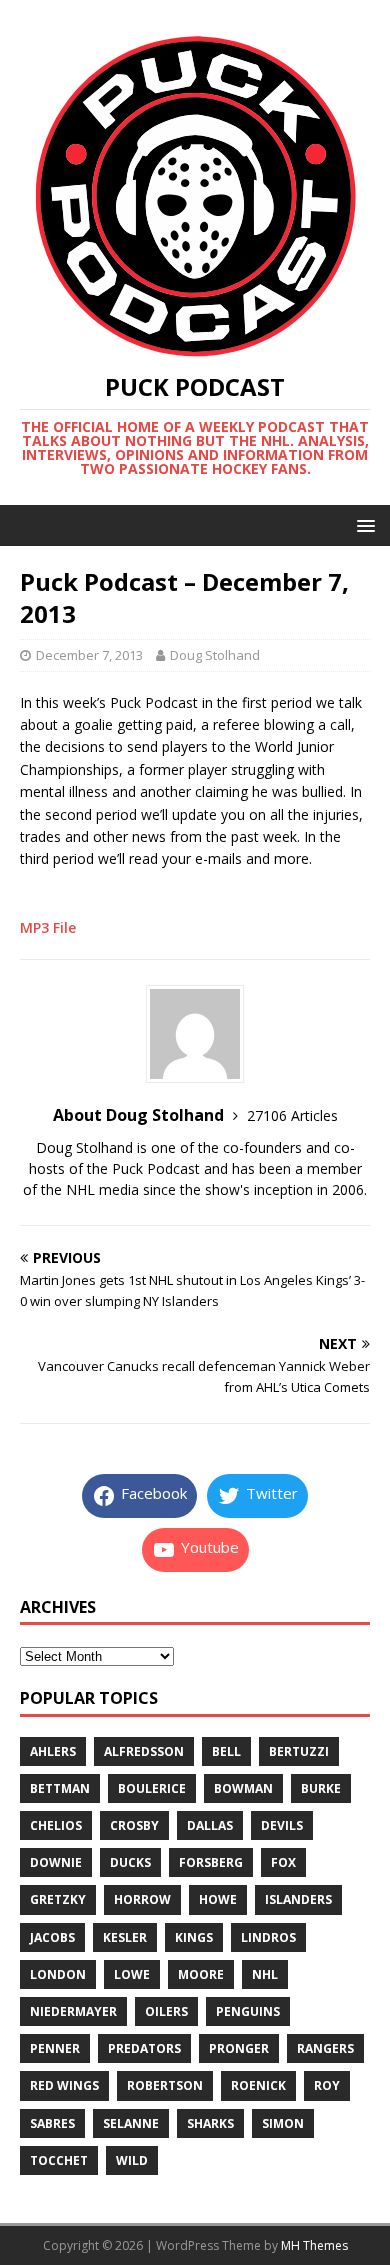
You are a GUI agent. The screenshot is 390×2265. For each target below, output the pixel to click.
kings (194, 1937)
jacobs (52, 1937)
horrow (142, 1899)
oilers (166, 2011)
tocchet (59, 2160)
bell (226, 1751)
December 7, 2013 (89, 655)
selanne (131, 2123)
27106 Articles (292, 1115)
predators (144, 2048)
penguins (248, 2011)
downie (56, 1862)
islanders (298, 1899)
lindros (268, 1937)
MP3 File (48, 927)
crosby (134, 1825)
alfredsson (144, 1751)
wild (132, 2160)
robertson (165, 2085)
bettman (60, 1788)
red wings (64, 2085)
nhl (265, 1974)
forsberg (211, 1862)
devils (282, 1825)
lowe (132, 1974)
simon (283, 2123)
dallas (210, 1825)
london (58, 1974)
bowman (243, 1788)
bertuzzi (299, 1751)
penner (55, 2048)
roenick (258, 2085)
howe (218, 1899)
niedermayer (73, 2011)
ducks (130, 1862)
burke (321, 1788)
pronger (239, 2048)
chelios (56, 1825)
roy (327, 2085)
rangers (325, 2048)
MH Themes (314, 2245)
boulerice (152, 1788)
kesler (125, 1937)
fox (283, 1862)
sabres (52, 2123)
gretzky (58, 1899)
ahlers (53, 1751)
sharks (210, 2123)
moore (201, 1974)
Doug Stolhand (215, 655)
